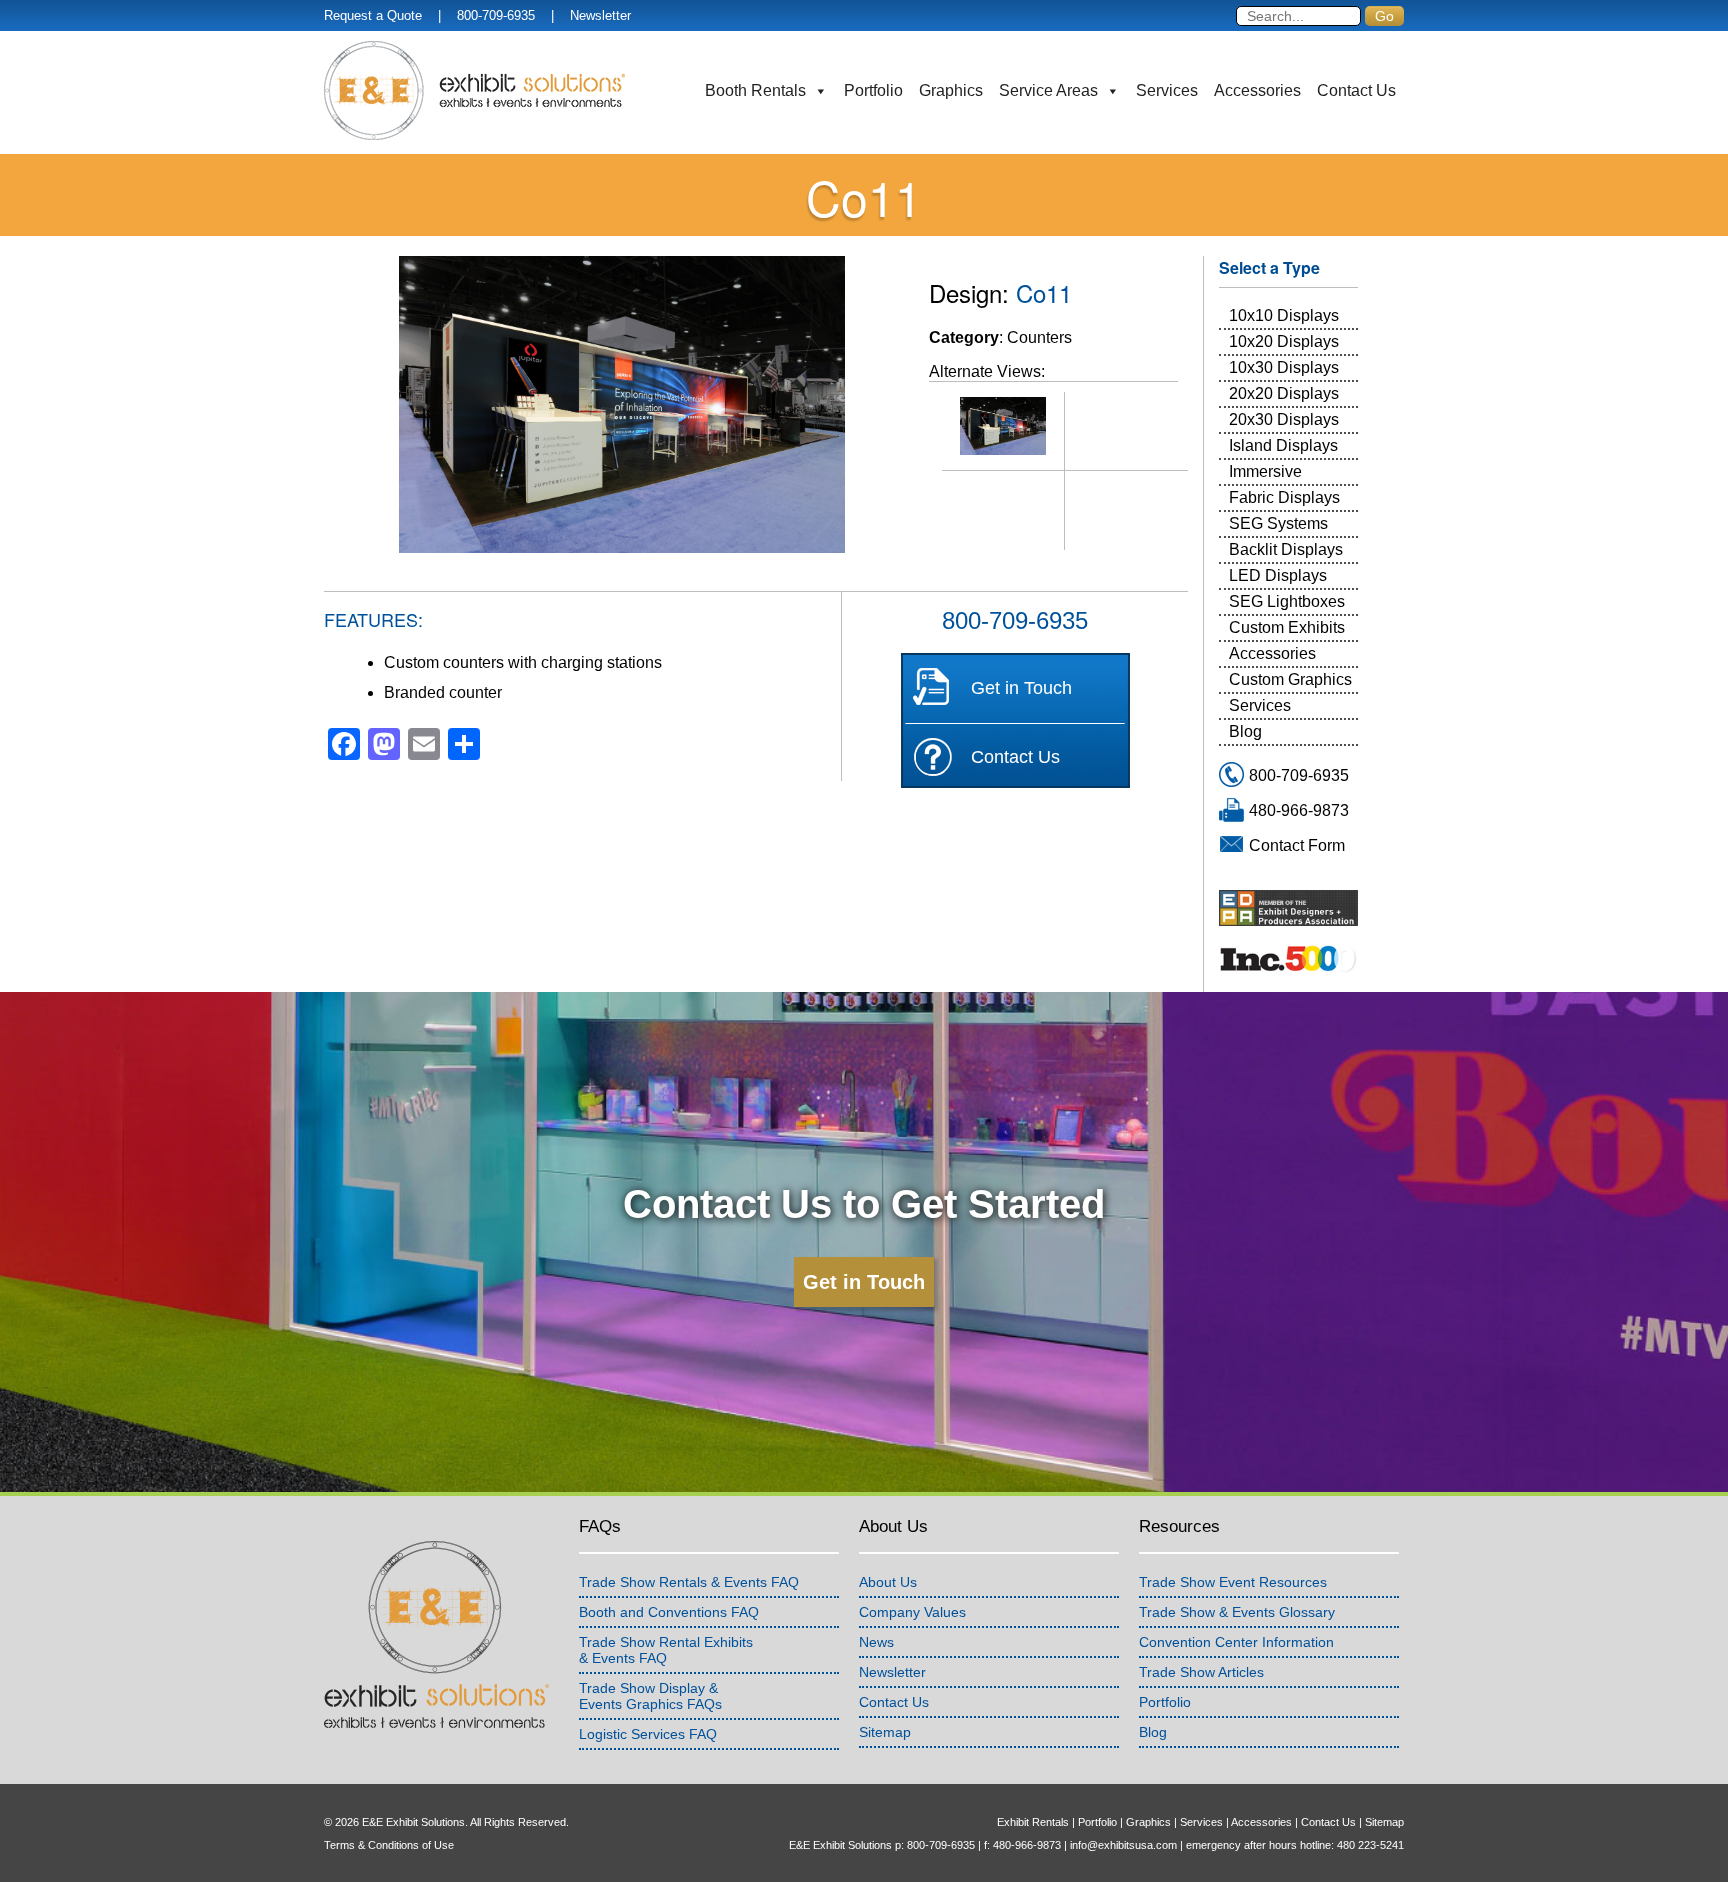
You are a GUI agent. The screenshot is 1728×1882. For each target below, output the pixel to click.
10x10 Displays (1284, 315)
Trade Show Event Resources (1233, 1582)
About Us (888, 1582)
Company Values (912, 1612)
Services (1167, 90)
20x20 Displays (1284, 393)
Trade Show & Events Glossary (1237, 1612)
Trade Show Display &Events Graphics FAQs (650, 1696)
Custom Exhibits (1287, 627)
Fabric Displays (1284, 497)
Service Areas (1048, 90)
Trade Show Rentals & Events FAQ (689, 1582)
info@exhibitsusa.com (1123, 1845)
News (876, 1642)
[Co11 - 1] (1003, 426)
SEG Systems (1278, 523)
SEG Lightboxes (1287, 601)
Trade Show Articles (1201, 1672)
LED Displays (1278, 575)
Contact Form (1297, 845)
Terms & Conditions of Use (389, 1845)
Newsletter (600, 15)
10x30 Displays (1284, 367)
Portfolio (873, 90)
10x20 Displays (1284, 341)
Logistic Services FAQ (648, 1734)
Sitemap (885, 1732)
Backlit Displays (1286, 549)
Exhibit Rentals (1033, 1822)
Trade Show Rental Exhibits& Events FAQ (666, 1650)
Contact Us (1356, 90)
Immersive (1265, 471)
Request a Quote (373, 15)
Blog (1245, 731)
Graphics (951, 90)
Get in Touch (1021, 688)
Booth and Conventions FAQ (669, 1612)
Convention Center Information (1236, 1642)
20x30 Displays (1284, 419)
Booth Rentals (755, 90)
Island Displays (1283, 445)
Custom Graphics (1290, 679)
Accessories (1257, 90)
